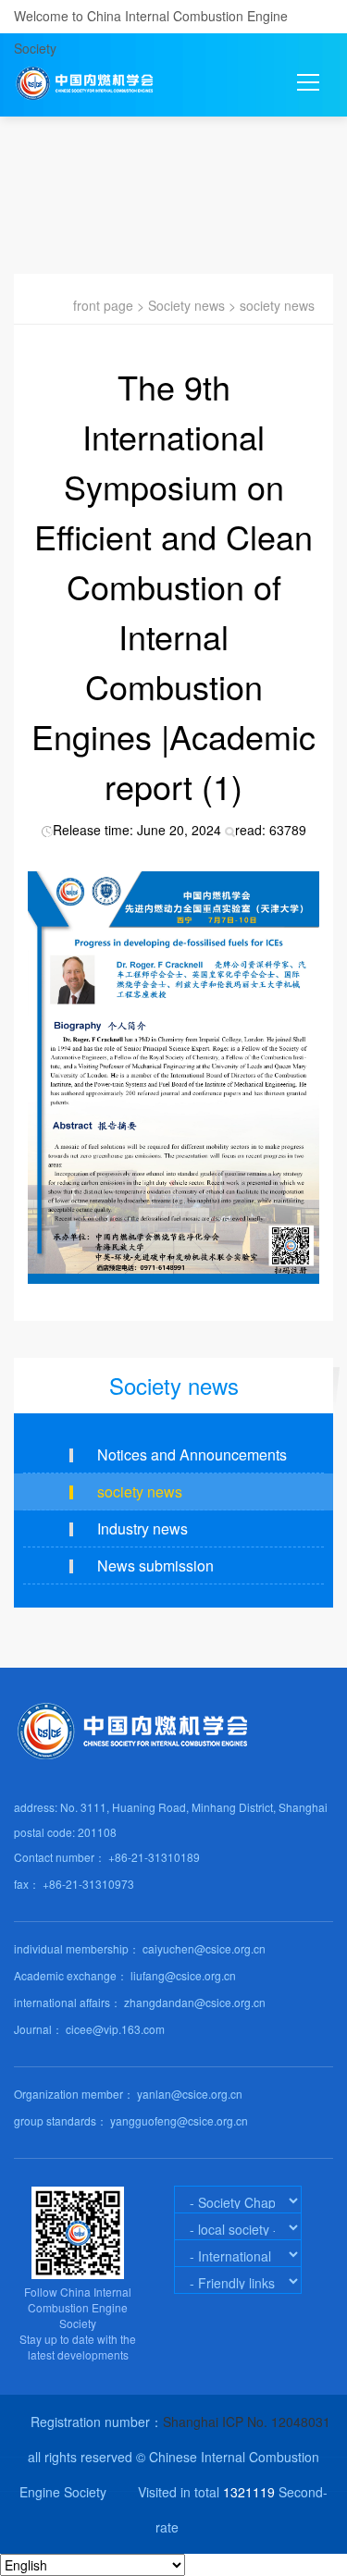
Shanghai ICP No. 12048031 (247, 2422)
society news (277, 305)
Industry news (143, 1528)
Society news (186, 305)
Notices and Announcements (192, 1454)
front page (103, 305)
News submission (155, 1565)
